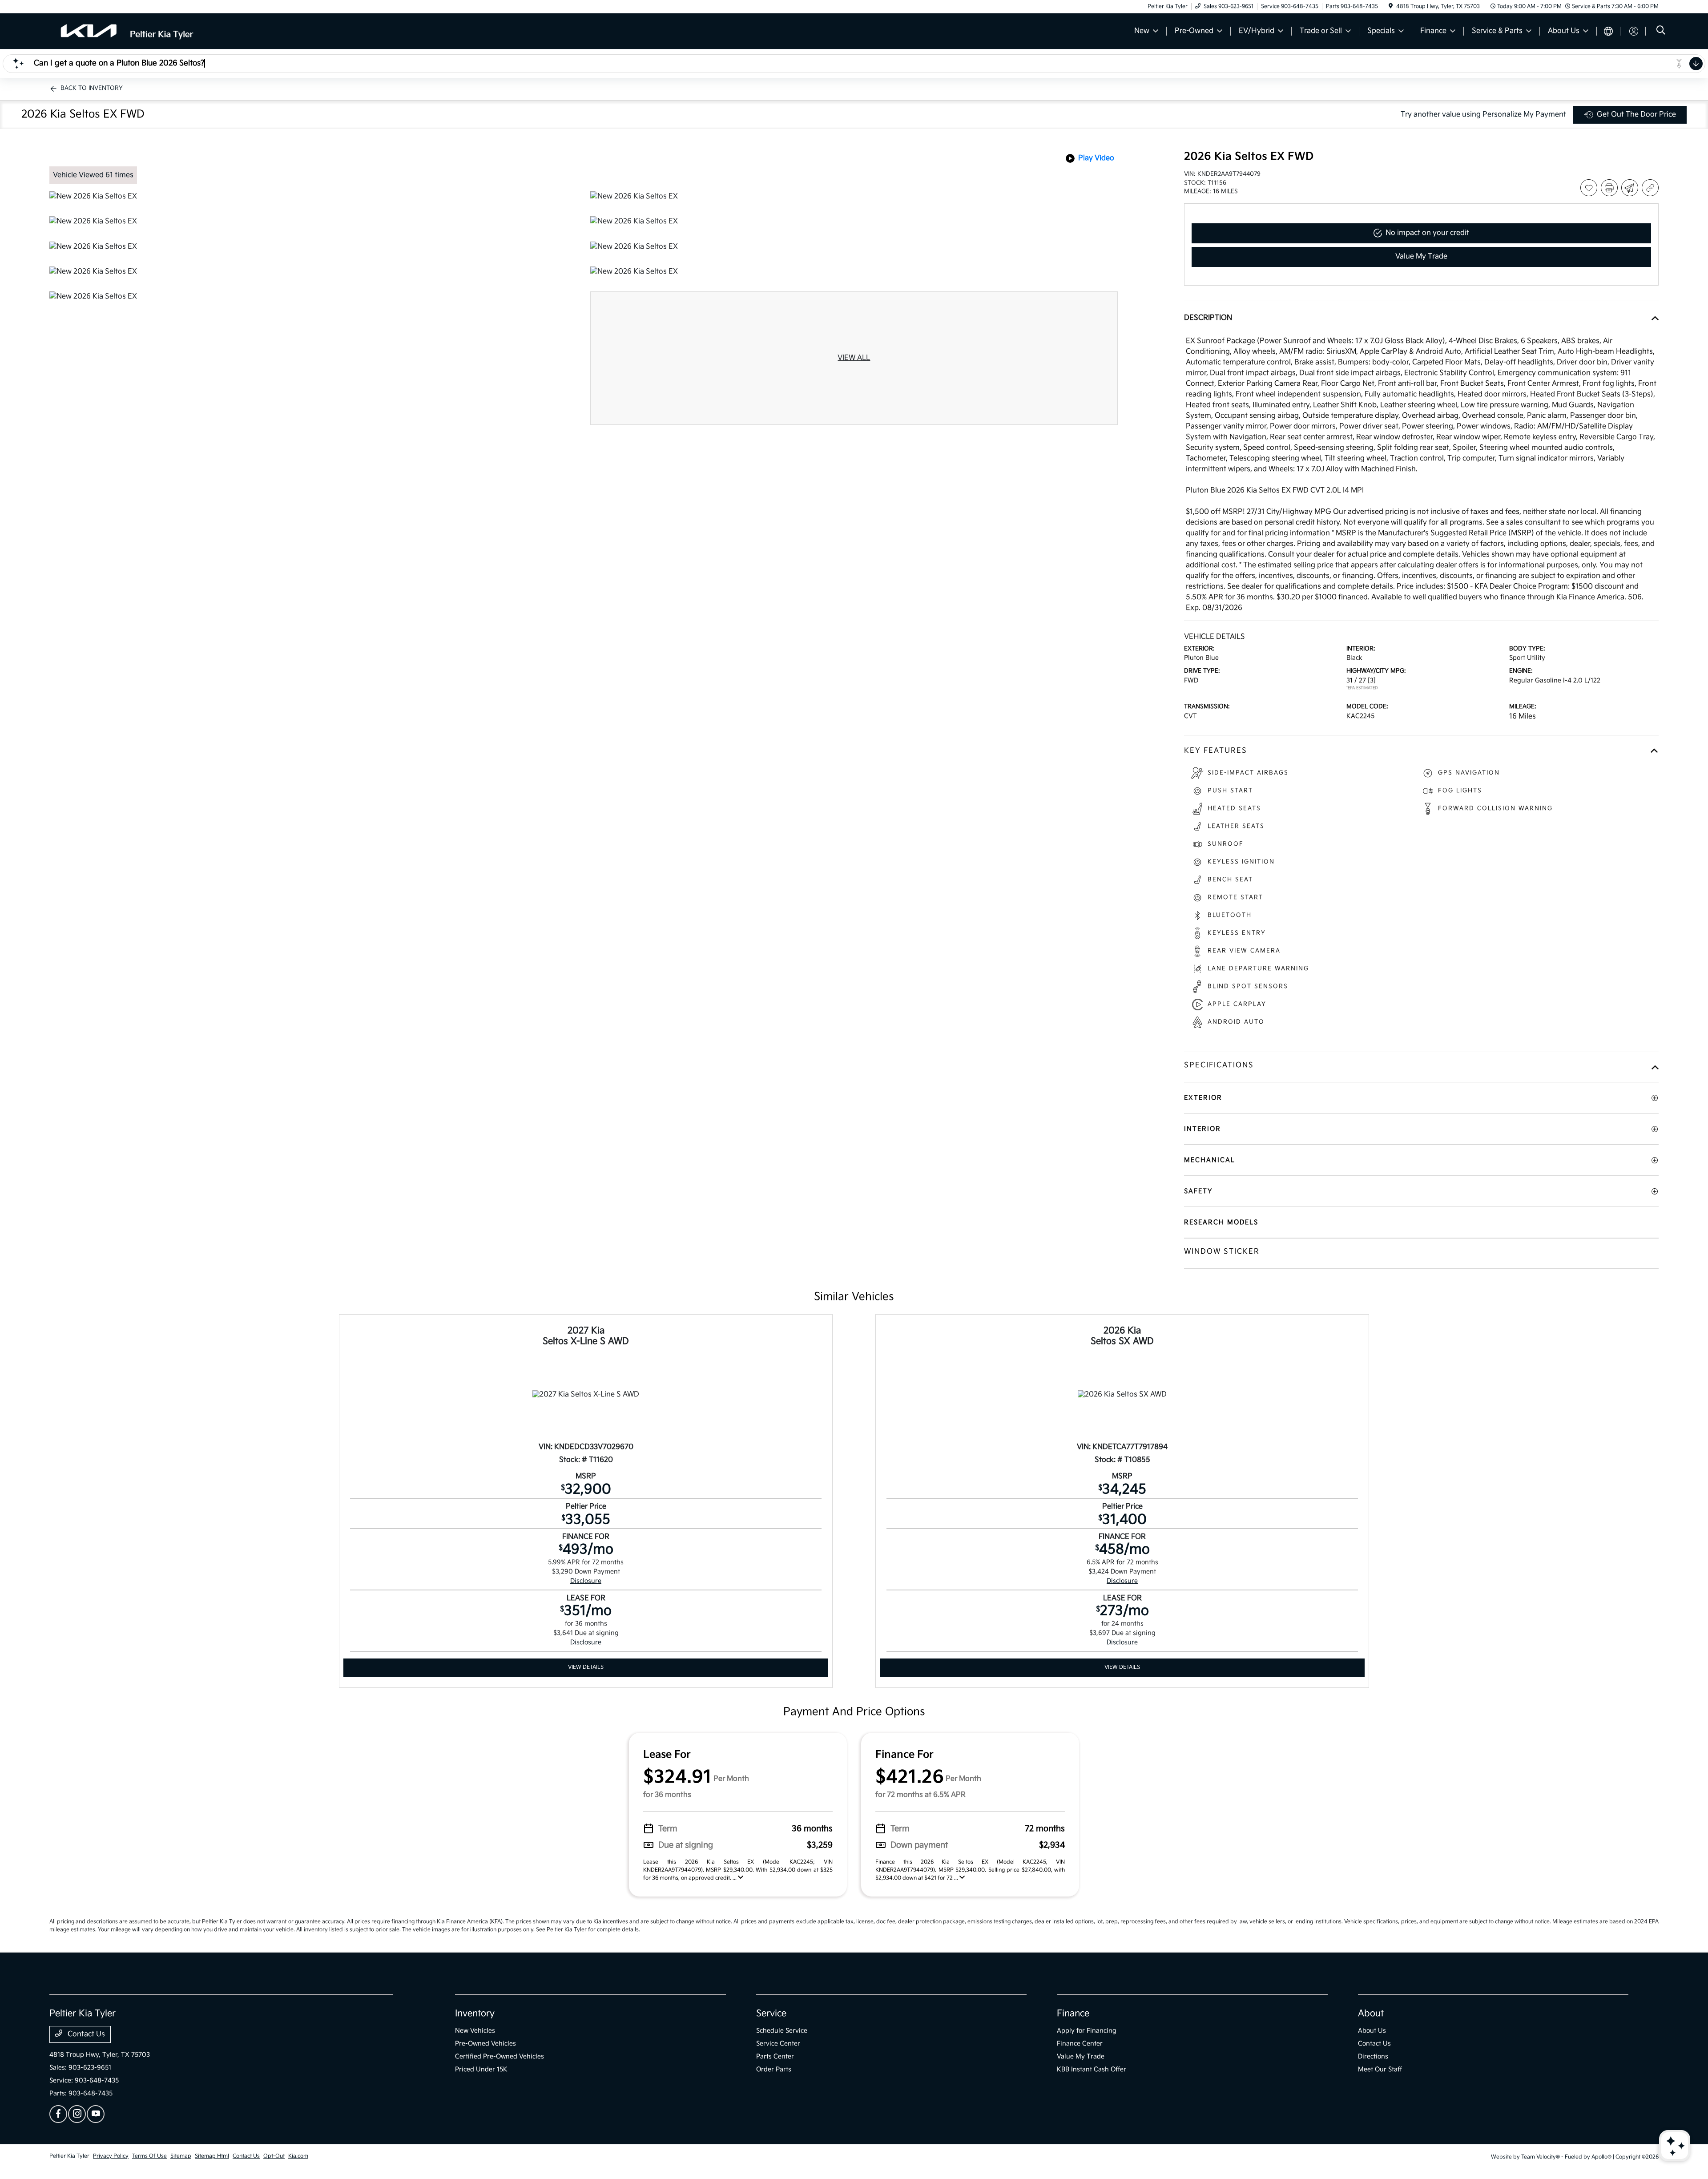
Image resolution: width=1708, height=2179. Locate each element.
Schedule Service (782, 2031)
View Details (586, 1667)
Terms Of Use (149, 2156)
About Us (1372, 2031)
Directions (1373, 2056)
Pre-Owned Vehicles (485, 2044)
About (1371, 2014)
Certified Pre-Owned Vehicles (500, 2056)
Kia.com (298, 2156)
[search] (1661, 31)
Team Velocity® (1541, 2157)
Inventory (475, 2014)
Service (771, 2014)
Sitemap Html (212, 2156)
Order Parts (774, 2069)
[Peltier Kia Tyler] (126, 31)
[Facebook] (58, 2114)
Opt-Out (274, 2156)
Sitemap (181, 2156)
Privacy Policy (111, 2156)
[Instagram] (77, 2114)
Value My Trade (1081, 2056)
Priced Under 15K (481, 2069)
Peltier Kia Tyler (69, 2156)
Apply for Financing (1087, 2031)
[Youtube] (96, 2114)
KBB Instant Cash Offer (1092, 2069)
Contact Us (85, 2034)
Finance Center (1080, 2044)
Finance (1073, 2014)
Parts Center (775, 2056)
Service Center (778, 2044)
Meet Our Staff (1380, 2069)
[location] (1391, 6)
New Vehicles (475, 2031)
